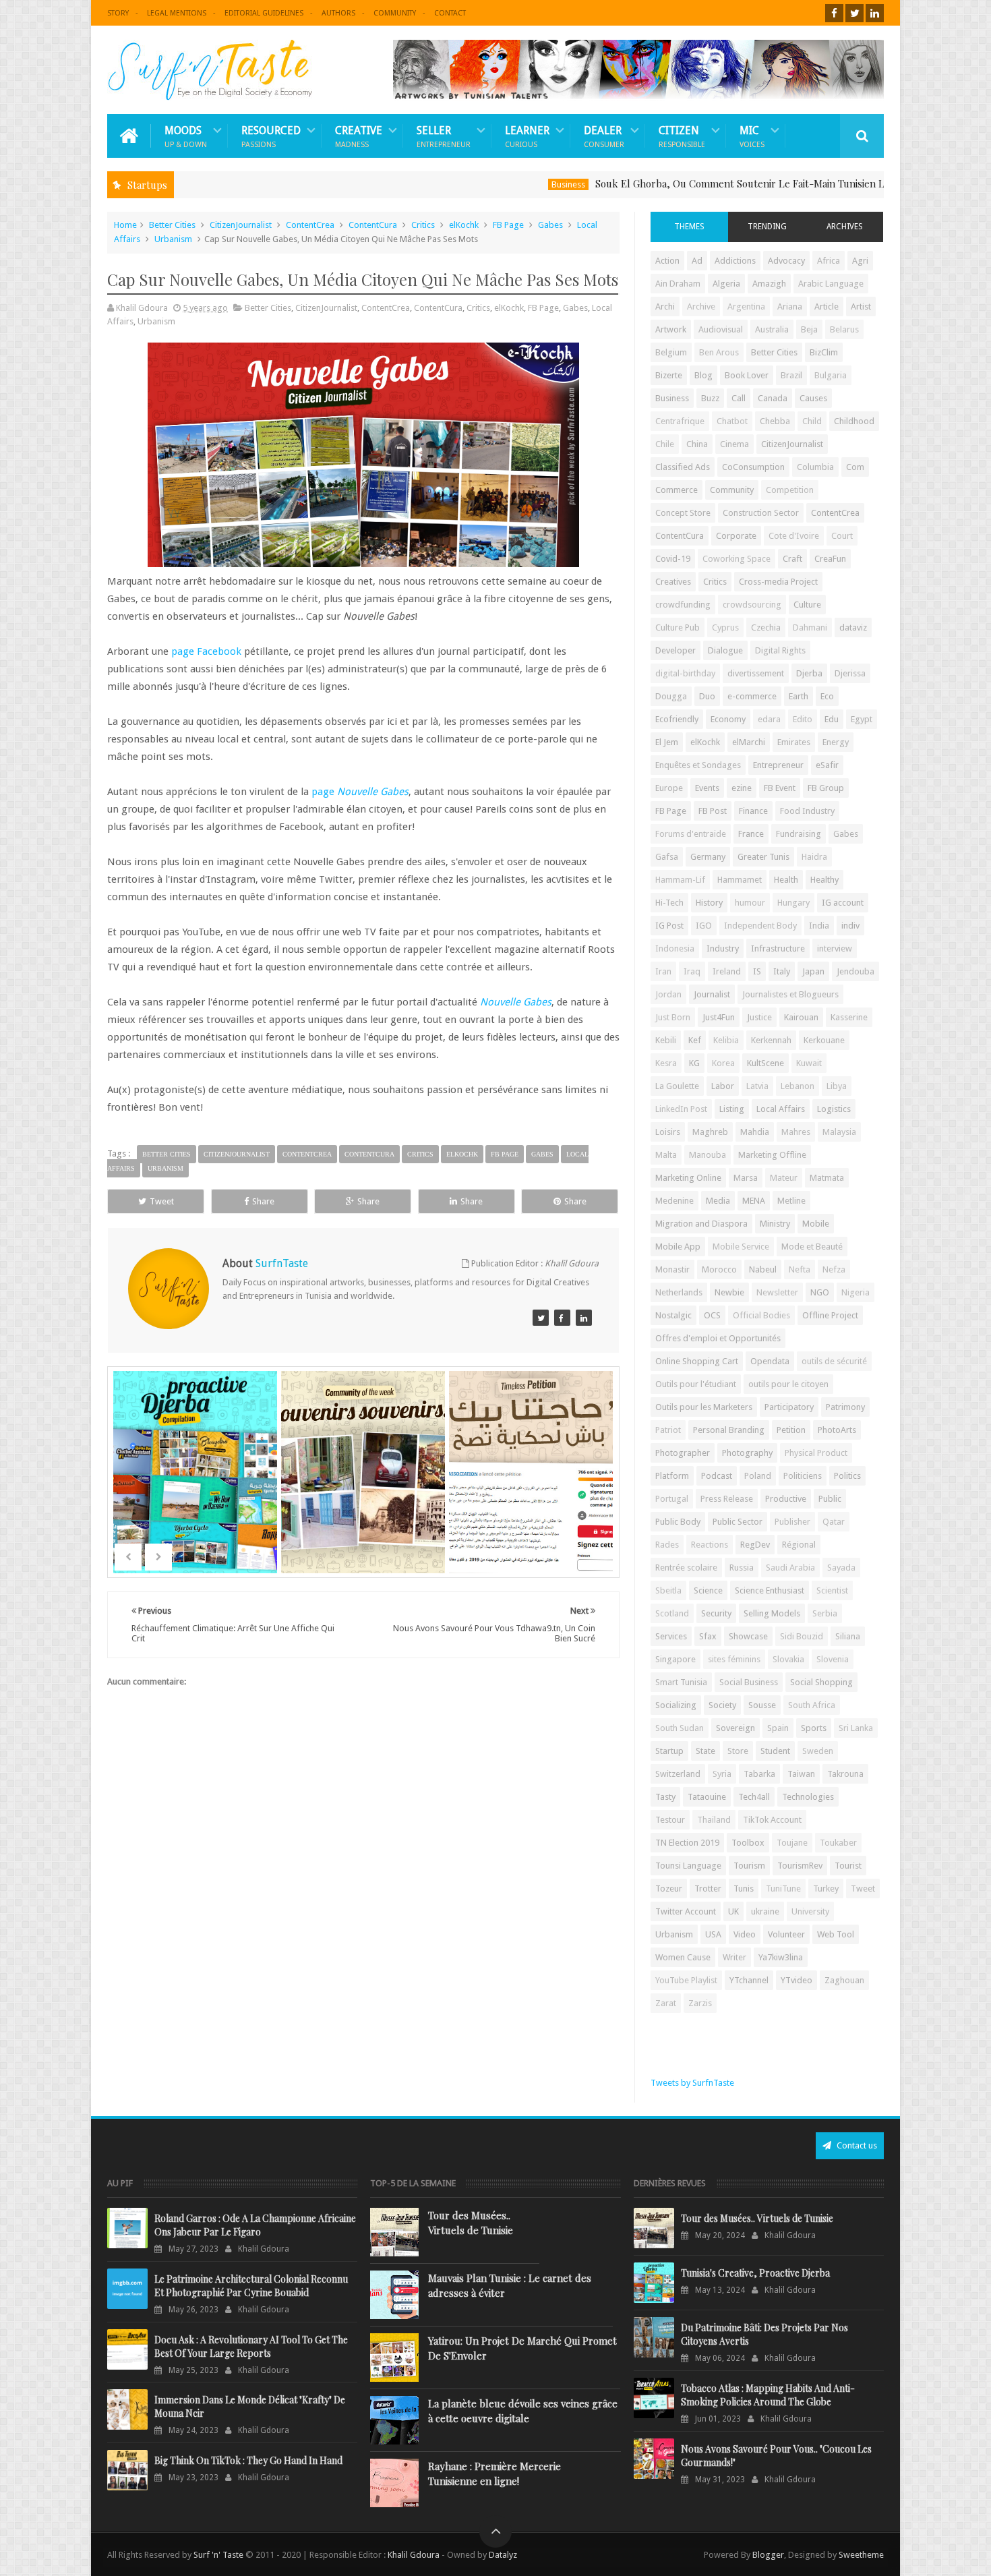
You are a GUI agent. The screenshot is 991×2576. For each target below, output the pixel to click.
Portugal (672, 1499)
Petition (791, 1430)
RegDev (755, 1545)
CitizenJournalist (241, 225)
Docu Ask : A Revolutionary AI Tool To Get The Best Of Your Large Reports (251, 2346)
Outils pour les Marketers (704, 1407)
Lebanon (798, 1086)
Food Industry (807, 811)
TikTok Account (772, 1820)
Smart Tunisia (681, 1682)
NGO (820, 1292)
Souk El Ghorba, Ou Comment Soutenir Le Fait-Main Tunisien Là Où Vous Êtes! (698, 183)
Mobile (816, 1224)
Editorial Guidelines (264, 13)
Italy (782, 971)
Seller (444, 136)
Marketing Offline (772, 1155)
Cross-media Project (778, 582)
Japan (813, 971)
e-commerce (752, 696)
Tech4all (754, 1797)
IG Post (669, 926)
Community (395, 13)
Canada (773, 398)
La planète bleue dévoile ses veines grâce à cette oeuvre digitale (523, 2411)
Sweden (818, 1751)
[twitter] (854, 13)
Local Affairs (781, 1109)
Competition (790, 490)
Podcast (717, 1476)
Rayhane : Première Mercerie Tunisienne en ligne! (494, 2473)
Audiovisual (721, 329)
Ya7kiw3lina (781, 1957)
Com (855, 467)
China (697, 444)
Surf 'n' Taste (218, 2555)
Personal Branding (729, 1430)
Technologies (808, 1797)
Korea (723, 1063)
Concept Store (683, 513)
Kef (695, 1040)
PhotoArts (837, 1430)
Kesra (666, 1063)
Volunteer (786, 1934)
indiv (850, 926)
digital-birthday (685, 673)
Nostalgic (673, 1315)
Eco (827, 696)
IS (757, 971)
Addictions (735, 261)
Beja (809, 329)
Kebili (666, 1040)
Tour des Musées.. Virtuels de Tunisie (471, 2223)
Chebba (775, 421)
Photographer (683, 1453)
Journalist (712, 994)
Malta (666, 1155)
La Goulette (677, 1086)
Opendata (770, 1361)
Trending (767, 227)
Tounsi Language (688, 1866)
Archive (701, 306)
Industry (723, 948)
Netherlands (679, 1292)
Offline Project (830, 1315)
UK (733, 1911)
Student (775, 1751)
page (360, 792)
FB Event (780, 788)
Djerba (809, 673)
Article (827, 306)
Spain (778, 1728)
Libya (837, 1086)
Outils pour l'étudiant (696, 1384)
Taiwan (801, 1774)
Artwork (671, 329)
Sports (814, 1728)
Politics (847, 1476)
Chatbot (732, 421)
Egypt (862, 719)
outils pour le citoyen (788, 1384)
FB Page (508, 225)
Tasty (665, 1797)
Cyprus (725, 627)
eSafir (827, 765)
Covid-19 (673, 559)
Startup (669, 1751)
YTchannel (749, 1980)
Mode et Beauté (812, 1247)
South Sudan (680, 1728)
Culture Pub (678, 627)
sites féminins (734, 1659)
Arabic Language (831, 284)
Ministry (775, 1224)
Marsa (746, 1178)
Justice (759, 1017)
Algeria (726, 284)
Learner (527, 136)
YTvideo (797, 1980)
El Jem (667, 742)
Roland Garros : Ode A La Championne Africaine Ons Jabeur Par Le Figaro (255, 2225)
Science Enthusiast (770, 1590)
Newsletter (777, 1292)
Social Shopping (821, 1682)
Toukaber (838, 1843)
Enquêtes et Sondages (698, 765)
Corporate (736, 536)
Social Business (749, 1682)
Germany (708, 857)
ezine (742, 788)
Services (671, 1636)
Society (722, 1705)
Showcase (748, 1636)
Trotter (708, 1889)
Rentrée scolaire (686, 1568)
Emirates (794, 742)
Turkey (826, 1889)
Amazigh (769, 284)
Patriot (668, 1430)
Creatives (673, 582)
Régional (799, 1545)
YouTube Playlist (686, 1980)
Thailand (714, 1820)
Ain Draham (678, 284)
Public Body (678, 1522)
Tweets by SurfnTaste (692, 2083)
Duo (707, 696)
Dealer (604, 136)
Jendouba (855, 971)
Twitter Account (686, 1911)
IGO (704, 926)
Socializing (676, 1705)
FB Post (713, 811)
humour (750, 903)
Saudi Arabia (790, 1568)
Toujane (792, 1843)
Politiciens (803, 1476)
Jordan (668, 994)
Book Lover (747, 375)
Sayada (841, 1568)
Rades (667, 1545)
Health (786, 880)
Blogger (768, 2555)
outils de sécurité (834, 1361)
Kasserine (849, 1017)
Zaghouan (844, 1980)
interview (835, 948)
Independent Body (760, 926)
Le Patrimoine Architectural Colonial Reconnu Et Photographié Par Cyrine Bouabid (251, 2286)
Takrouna (845, 1774)
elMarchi (749, 742)
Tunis (744, 1889)
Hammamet (740, 880)
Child (812, 421)
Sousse (762, 1705)
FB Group (826, 788)
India (819, 926)
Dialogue (725, 650)
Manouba (708, 1155)
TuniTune (783, 1889)
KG (694, 1063)
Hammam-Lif (680, 880)
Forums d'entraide (691, 834)
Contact (450, 13)
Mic (752, 136)
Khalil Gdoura (415, 2555)
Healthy (824, 880)
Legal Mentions (177, 13)
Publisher (792, 1522)
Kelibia (726, 1040)
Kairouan (801, 1017)
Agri (860, 261)
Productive (786, 1499)
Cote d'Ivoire (794, 536)
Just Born (673, 1017)
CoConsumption (753, 467)
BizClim (824, 352)
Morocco (719, 1269)
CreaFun (830, 559)
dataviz (853, 627)
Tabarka (759, 1774)
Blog (703, 375)
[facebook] (834, 13)
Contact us (856, 2145)
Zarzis (700, 2003)
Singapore (675, 1659)
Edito (803, 719)
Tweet (162, 1201)
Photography (747, 1453)
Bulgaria (831, 375)
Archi (665, 306)
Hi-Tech (669, 903)
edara (769, 719)
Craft (792, 559)
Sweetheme (861, 2555)
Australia (772, 329)
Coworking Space (737, 559)
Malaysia (839, 1132)
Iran (663, 971)
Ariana (790, 306)
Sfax (708, 1636)
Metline (791, 1201)
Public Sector (738, 1522)
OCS (712, 1315)
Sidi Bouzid (802, 1636)
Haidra (814, 857)
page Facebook (206, 651)
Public (830, 1499)
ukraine (765, 1911)
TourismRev (800, 1866)
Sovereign (735, 1728)
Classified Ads (683, 467)
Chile (665, 444)
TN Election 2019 (687, 1843)
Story (118, 13)
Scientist (832, 1590)
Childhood (854, 421)
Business (491, 184)
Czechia (766, 627)
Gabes (550, 225)
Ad (697, 261)
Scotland (672, 1613)
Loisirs (668, 1132)
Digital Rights (780, 650)
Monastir (672, 1269)
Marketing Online (688, 1178)
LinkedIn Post (681, 1109)
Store (738, 1751)
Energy (836, 742)
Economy (728, 719)
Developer (675, 650)
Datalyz (503, 2555)
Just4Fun (719, 1017)
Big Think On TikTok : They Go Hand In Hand (248, 2460)
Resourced (271, 136)
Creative (359, 136)
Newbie (729, 1292)
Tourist (848, 1866)
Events (707, 788)
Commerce (677, 490)
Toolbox (748, 1843)
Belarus (844, 329)
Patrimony (845, 1407)
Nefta (800, 1269)
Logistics (834, 1109)
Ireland (727, 971)
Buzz (710, 398)
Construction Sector (761, 513)
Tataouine (707, 1797)
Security (716, 1613)
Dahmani (810, 627)
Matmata (827, 1178)
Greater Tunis (763, 857)
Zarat (666, 2003)
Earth (799, 696)
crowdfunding (683, 605)
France (751, 834)
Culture (807, 605)
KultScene (765, 1063)
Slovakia (788, 1659)
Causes (813, 398)
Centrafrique (680, 421)
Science (708, 1590)
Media (718, 1201)
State (705, 1751)
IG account (843, 903)
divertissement (756, 673)
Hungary (793, 903)
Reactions (710, 1545)
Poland (758, 1476)
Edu (832, 719)
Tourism (749, 1866)
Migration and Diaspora (701, 1224)
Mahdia (755, 1132)
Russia (742, 1568)
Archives (845, 227)
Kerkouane (824, 1040)
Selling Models (772, 1613)
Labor (723, 1086)
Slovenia (833, 1659)
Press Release (727, 1499)
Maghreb (710, 1132)
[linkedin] (875, 13)
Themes (689, 227)
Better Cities (172, 225)
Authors (338, 13)
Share (263, 1201)
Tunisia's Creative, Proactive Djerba (755, 2273)
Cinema (734, 444)
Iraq (692, 971)
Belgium (671, 352)
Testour (670, 1820)
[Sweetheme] (541, 1318)
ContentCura (373, 225)
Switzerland (678, 1774)
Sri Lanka (856, 1728)
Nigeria (855, 1292)
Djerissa (850, 673)
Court (842, 536)
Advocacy (786, 261)
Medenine (674, 1201)
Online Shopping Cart (697, 1361)
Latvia (757, 1086)
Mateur (784, 1178)
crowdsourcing (752, 605)
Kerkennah (771, 1040)
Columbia (815, 467)
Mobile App (678, 1247)
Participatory (789, 1407)
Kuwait (809, 1063)
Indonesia (675, 948)
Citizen (682, 136)
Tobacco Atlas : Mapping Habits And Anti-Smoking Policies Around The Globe (768, 2395)
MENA (754, 1201)
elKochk (464, 225)
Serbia (825, 1613)
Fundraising (799, 834)
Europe (669, 788)
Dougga (671, 696)
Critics (423, 225)
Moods (186, 136)
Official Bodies (761, 1315)
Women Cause (683, 1957)
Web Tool (836, 1934)
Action (667, 261)
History (709, 903)
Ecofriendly (677, 719)
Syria (722, 1774)
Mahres (796, 1132)
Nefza (834, 1269)
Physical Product (816, 1453)
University (810, 1911)
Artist (861, 306)
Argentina (746, 306)
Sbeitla (668, 1590)
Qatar (834, 1522)
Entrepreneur (778, 765)
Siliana (848, 1636)
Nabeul (763, 1269)
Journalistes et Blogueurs (790, 994)
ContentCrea (310, 225)
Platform (672, 1476)
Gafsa (667, 857)
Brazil (791, 375)
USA (713, 1934)
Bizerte (669, 375)
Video (745, 1934)
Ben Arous (719, 352)
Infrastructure (778, 948)
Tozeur (669, 1889)
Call (739, 398)
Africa (829, 261)
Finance (753, 811)
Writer (734, 1957)
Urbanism (173, 239)
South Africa (812, 1705)
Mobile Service (741, 1247)
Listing (732, 1109)
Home (125, 225)
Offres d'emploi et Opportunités (718, 1338)
